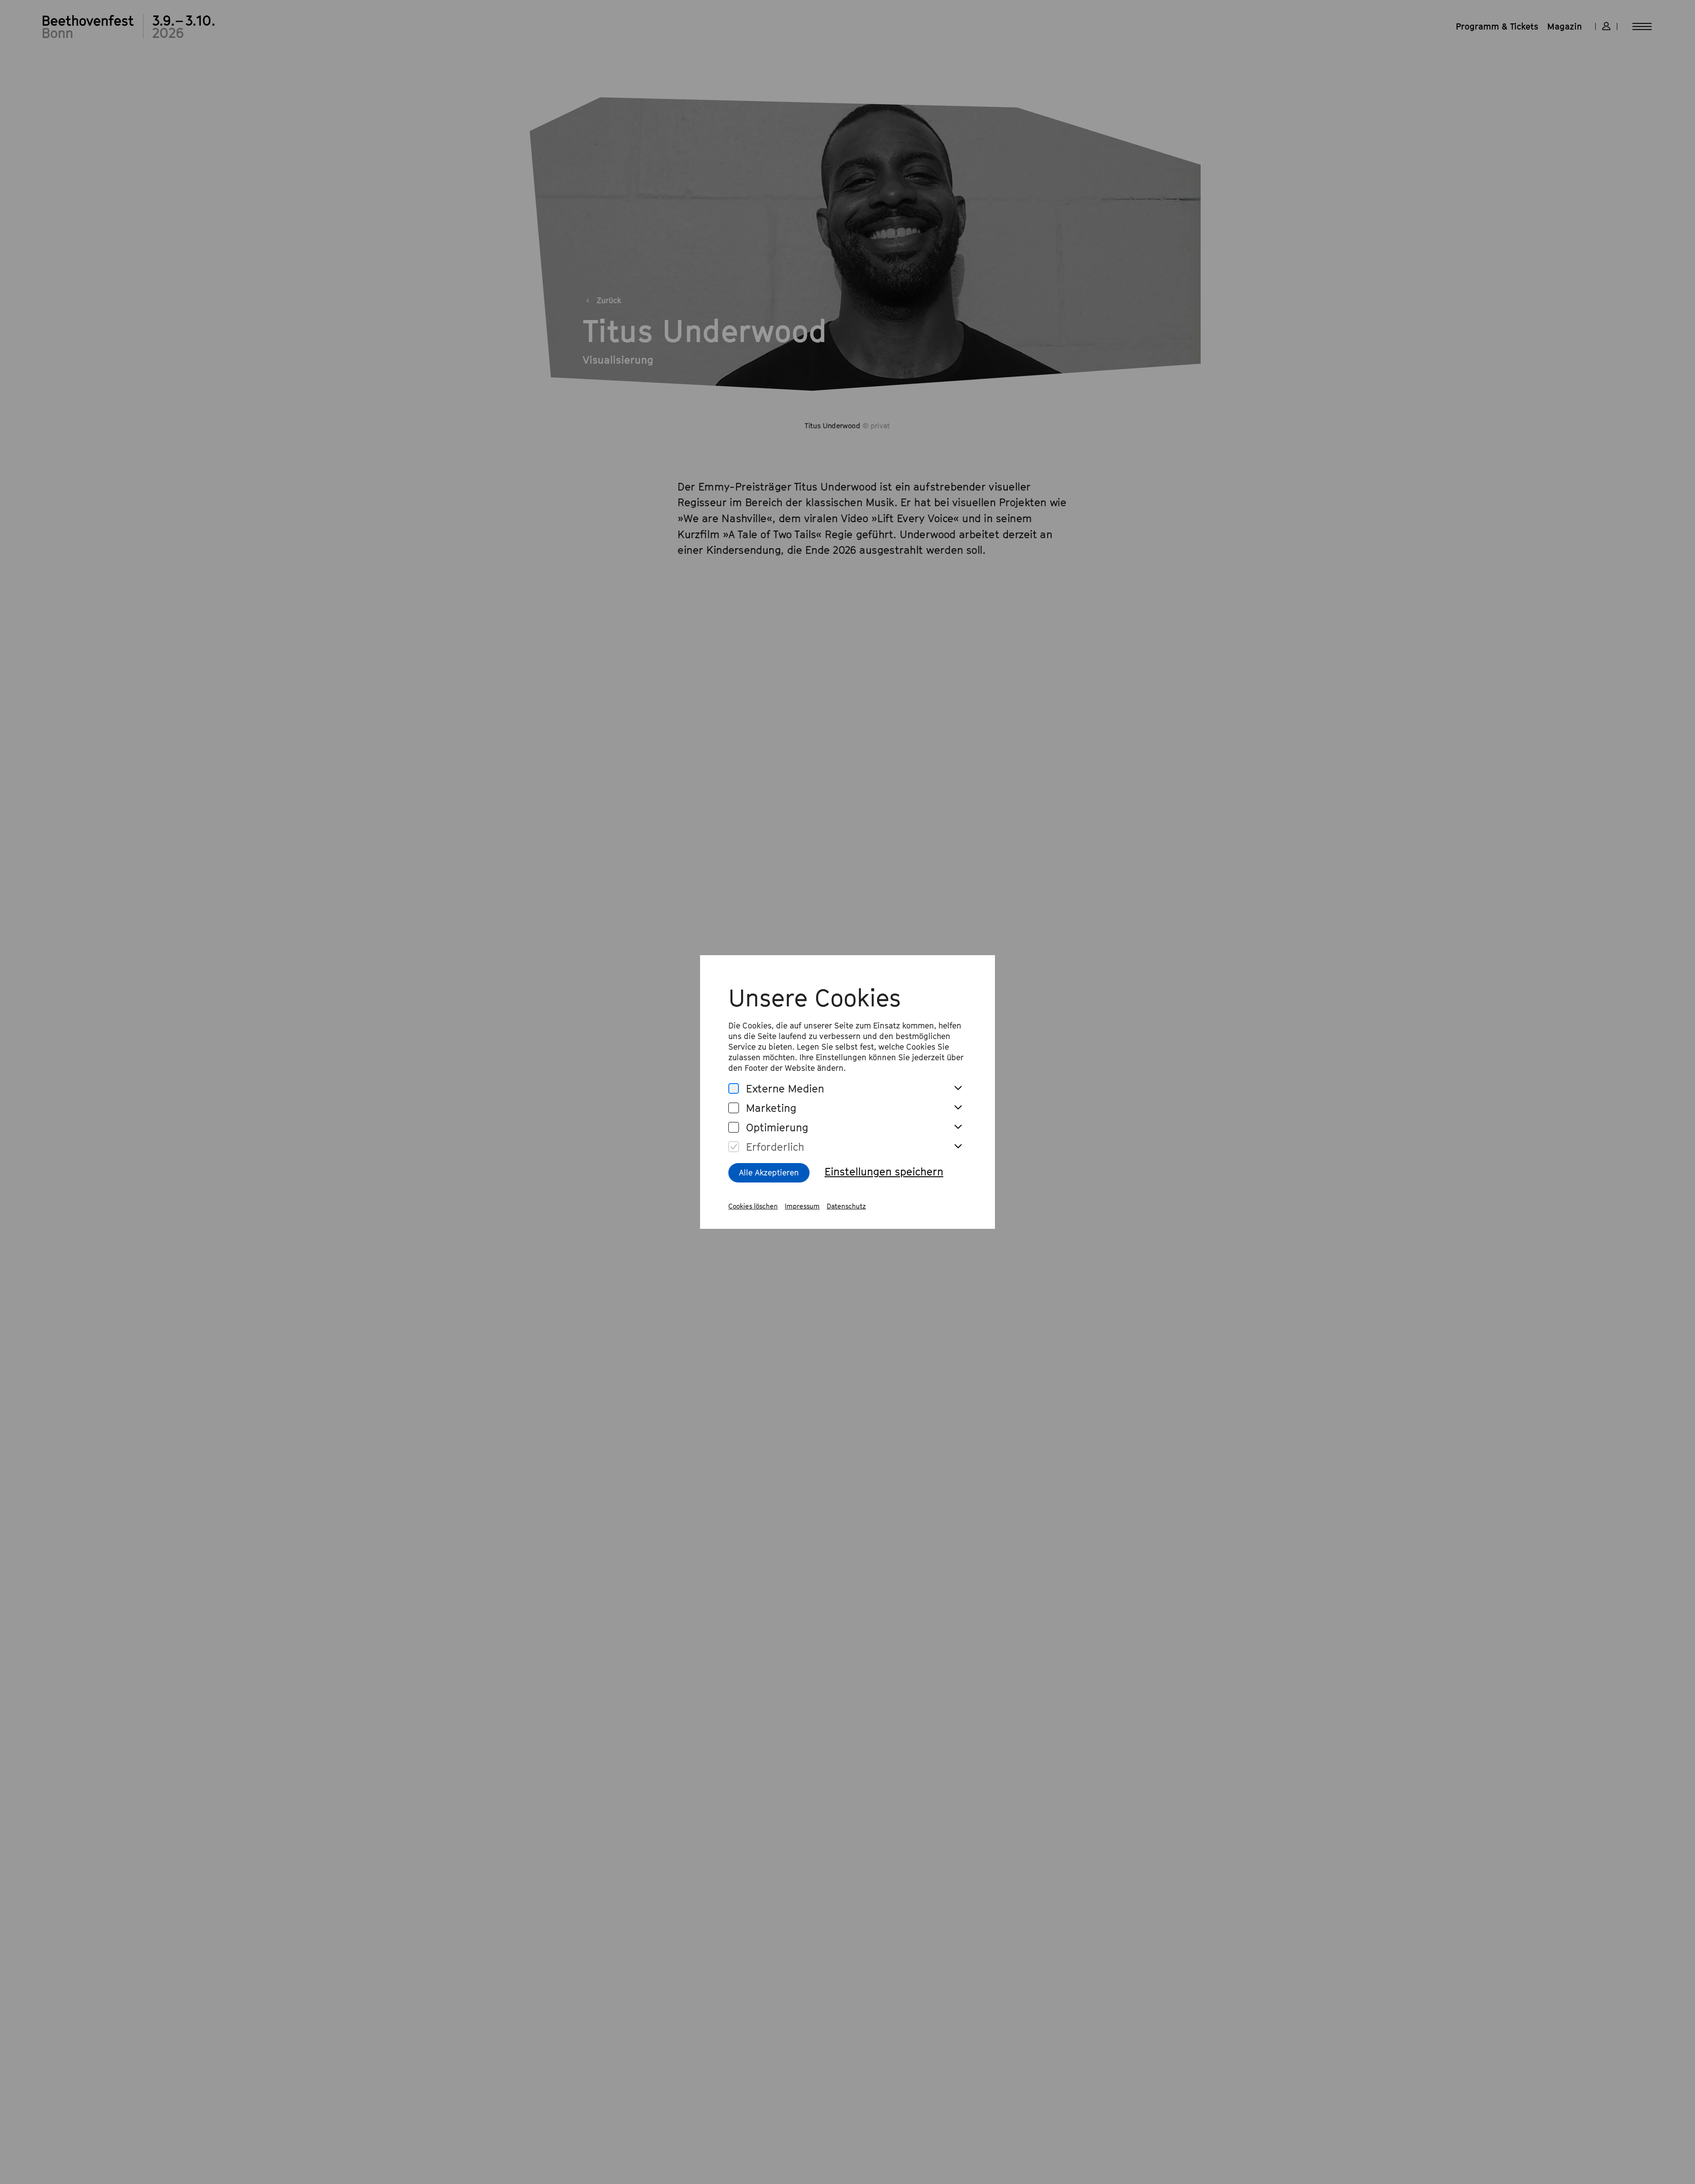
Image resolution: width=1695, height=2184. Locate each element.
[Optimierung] (734, 1128)
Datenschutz (846, 1206)
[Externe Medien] (734, 1089)
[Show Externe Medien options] (958, 1088)
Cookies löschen (753, 1206)
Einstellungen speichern (884, 1171)
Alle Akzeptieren (769, 1173)
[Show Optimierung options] (958, 1127)
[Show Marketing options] (958, 1108)
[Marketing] (734, 1108)
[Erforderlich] (734, 1147)
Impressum (802, 1206)
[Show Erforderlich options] (958, 1147)
